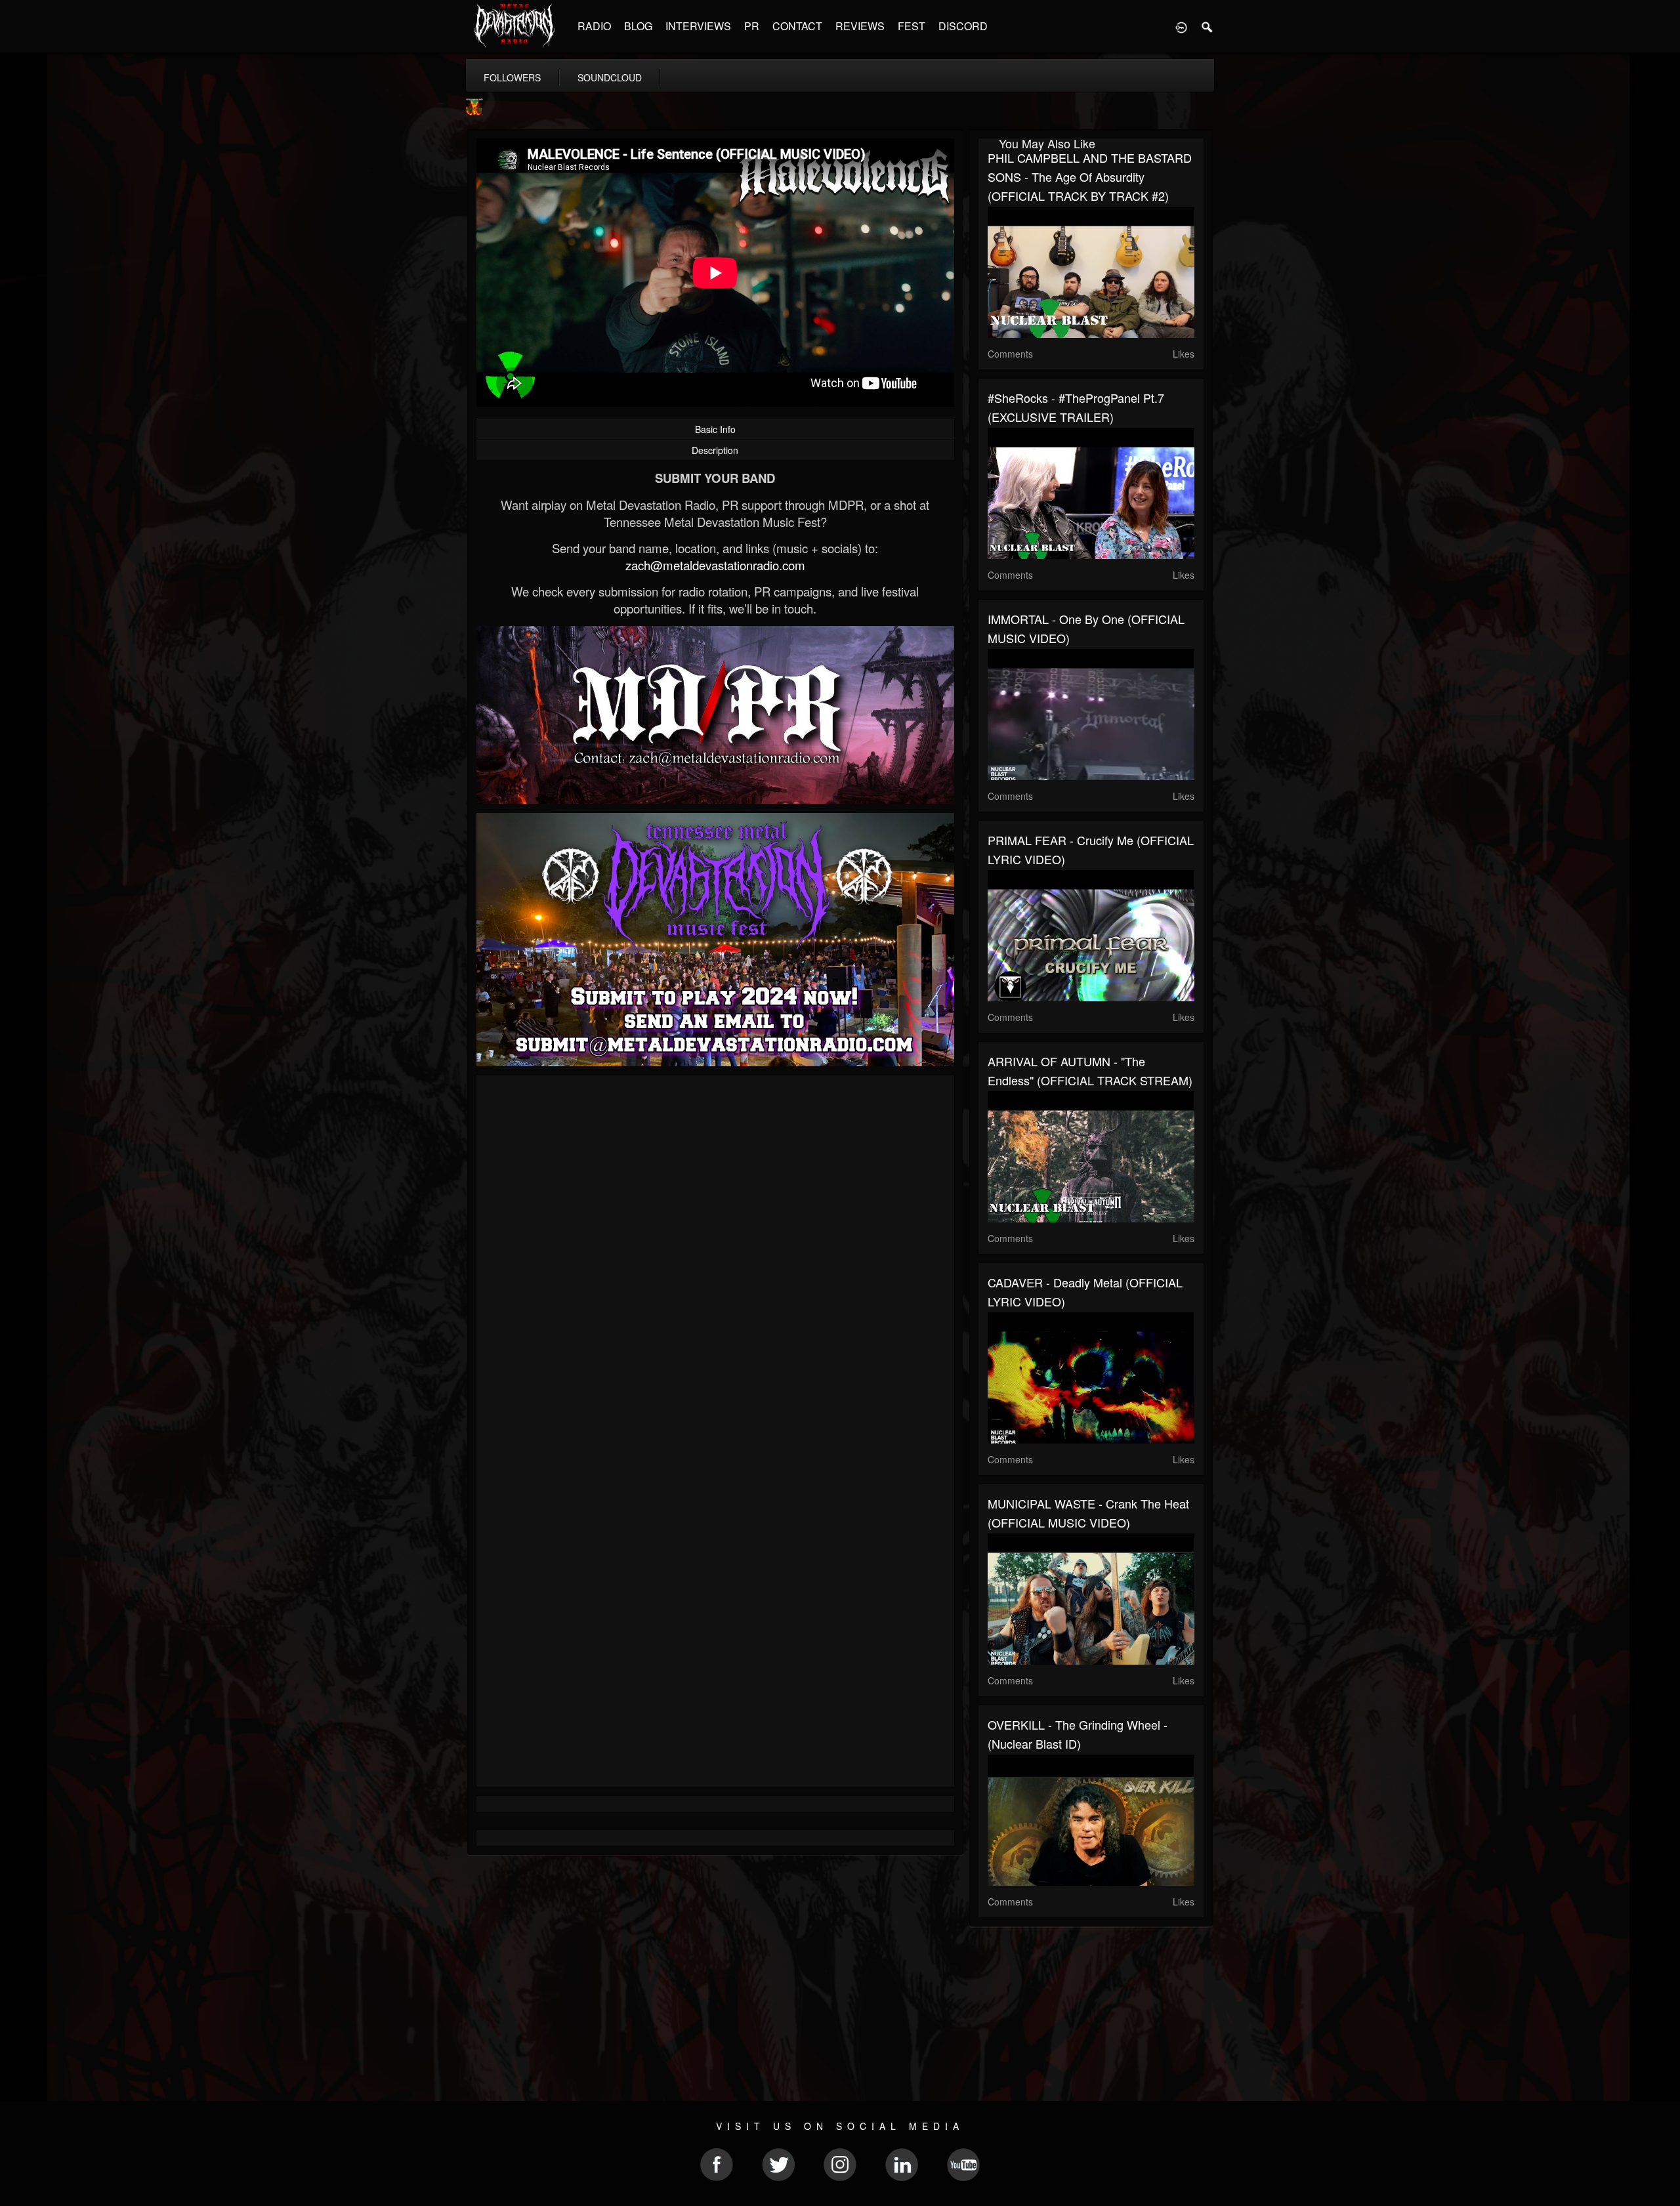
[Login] (1181, 26)
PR (752, 26)
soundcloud (610, 77)
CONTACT (797, 26)
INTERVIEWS (698, 26)
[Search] (1207, 26)
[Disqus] (715, 1260)
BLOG (638, 26)
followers (512, 77)
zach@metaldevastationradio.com (715, 565)
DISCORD (963, 26)
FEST (912, 26)
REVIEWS (860, 26)
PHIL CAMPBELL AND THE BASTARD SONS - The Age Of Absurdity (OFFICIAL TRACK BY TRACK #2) (1090, 177)
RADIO (594, 26)
